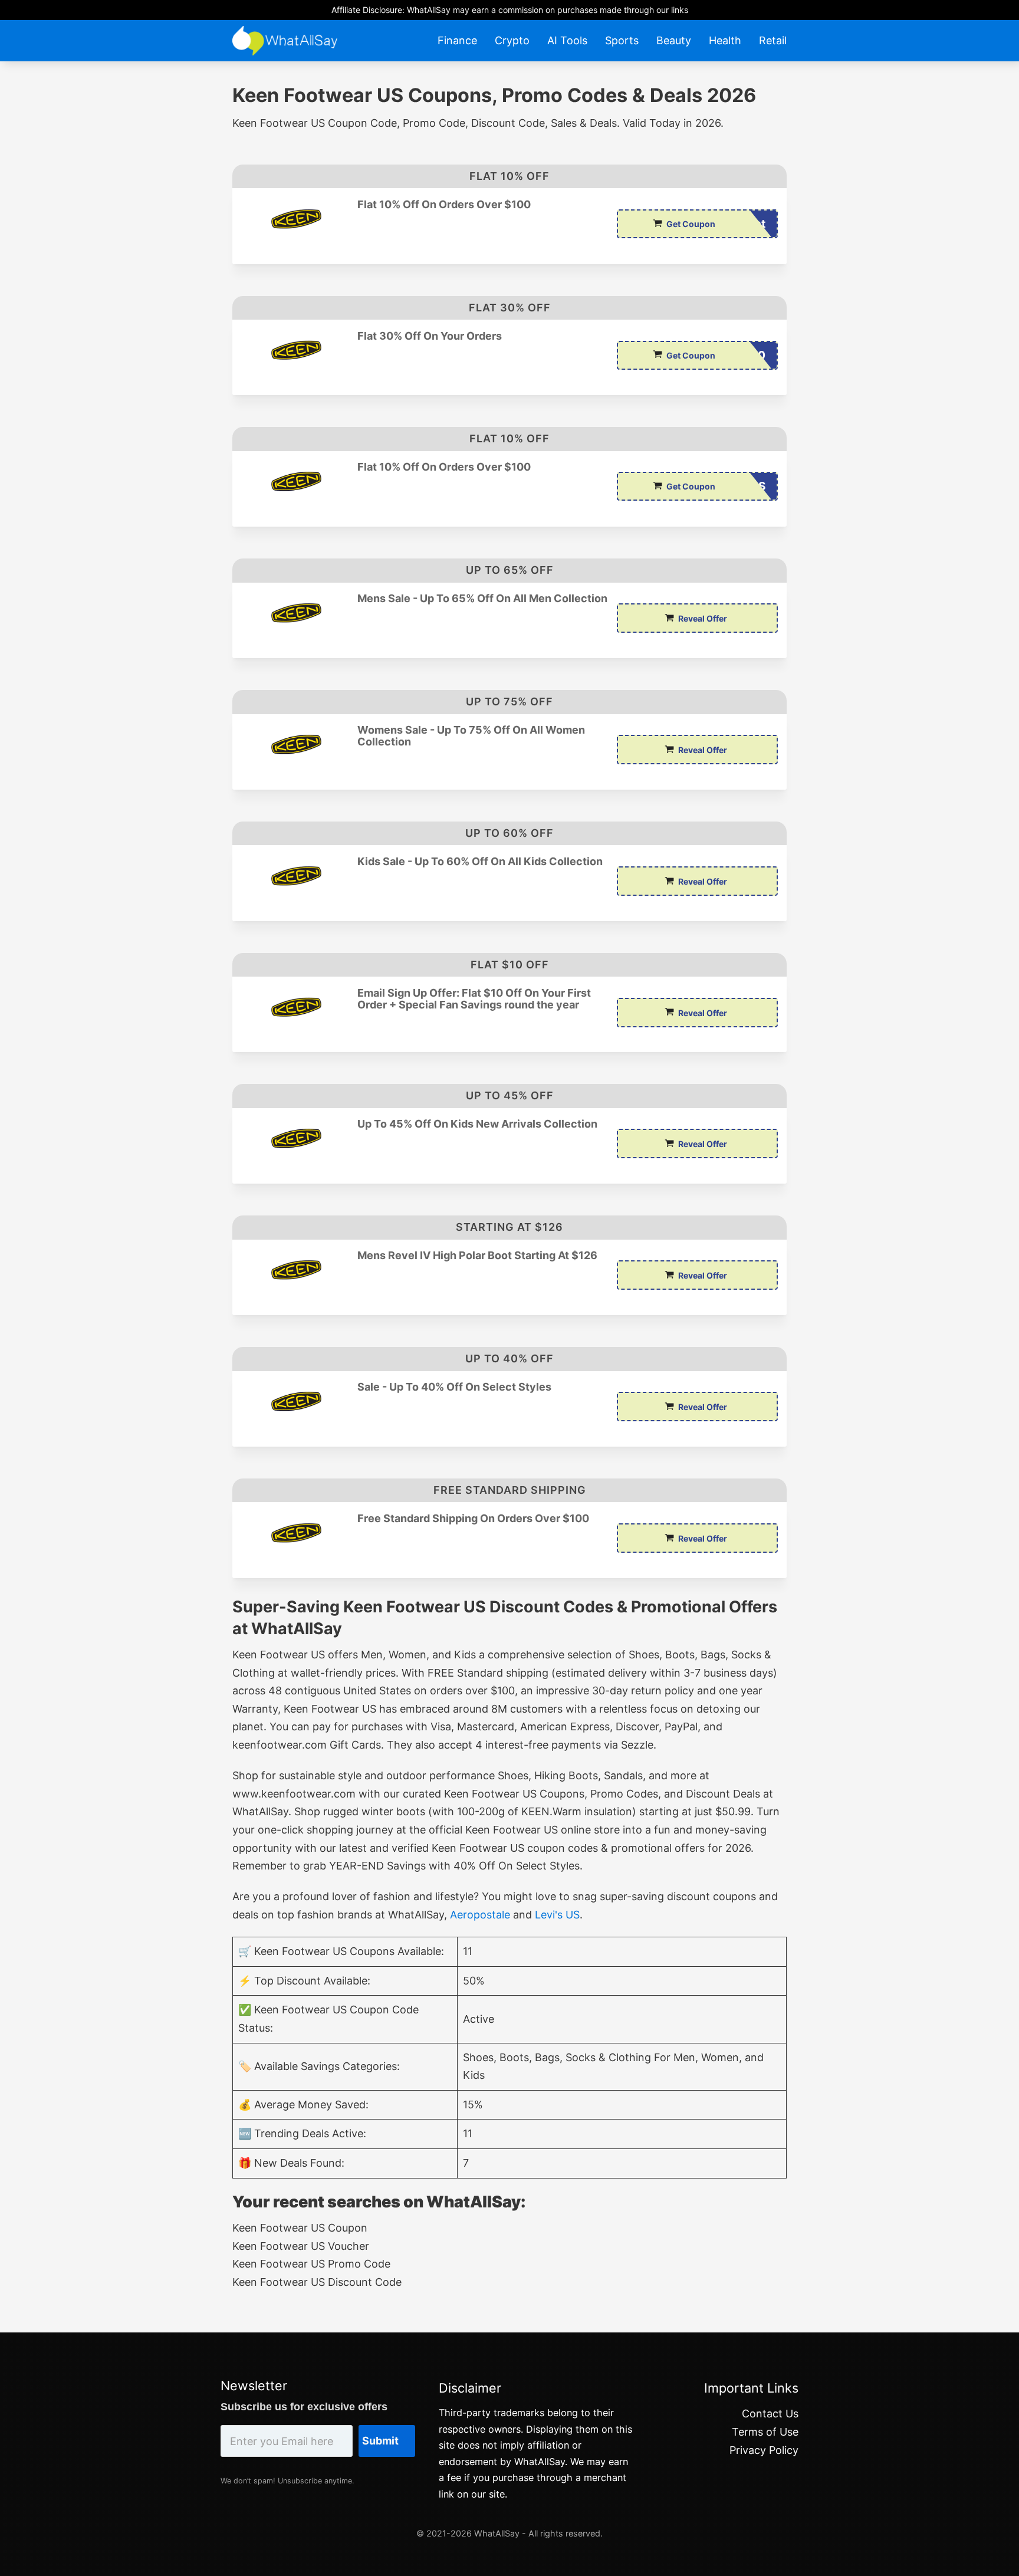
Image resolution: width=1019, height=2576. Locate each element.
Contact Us (770, 2414)
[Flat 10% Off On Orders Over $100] (295, 219)
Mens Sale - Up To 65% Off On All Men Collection (482, 599)
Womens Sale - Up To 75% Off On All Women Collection (471, 736)
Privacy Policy (764, 2450)
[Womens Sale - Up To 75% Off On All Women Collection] (295, 745)
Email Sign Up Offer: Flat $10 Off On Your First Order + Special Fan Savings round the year (474, 999)
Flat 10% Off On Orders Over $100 (444, 205)
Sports (622, 40)
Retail (773, 40)
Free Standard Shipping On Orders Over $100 (473, 1519)
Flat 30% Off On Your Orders (430, 336)
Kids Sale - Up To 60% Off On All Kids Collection (480, 862)
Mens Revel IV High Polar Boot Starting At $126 (477, 1256)
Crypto (512, 40)
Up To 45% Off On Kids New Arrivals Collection (477, 1124)
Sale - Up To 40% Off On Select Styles (454, 1387)
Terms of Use (765, 2432)
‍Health (725, 40)
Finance (457, 40)
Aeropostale (480, 1915)
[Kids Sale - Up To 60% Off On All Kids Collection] (295, 876)
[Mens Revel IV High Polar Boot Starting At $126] (295, 1270)
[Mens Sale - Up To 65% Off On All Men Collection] (295, 613)
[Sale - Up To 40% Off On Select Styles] (295, 1402)
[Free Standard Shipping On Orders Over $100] (295, 1533)
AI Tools (567, 40)
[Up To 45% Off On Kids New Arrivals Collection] (295, 1138)
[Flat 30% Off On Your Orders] (295, 351)
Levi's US (557, 1915)
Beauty (674, 40)
